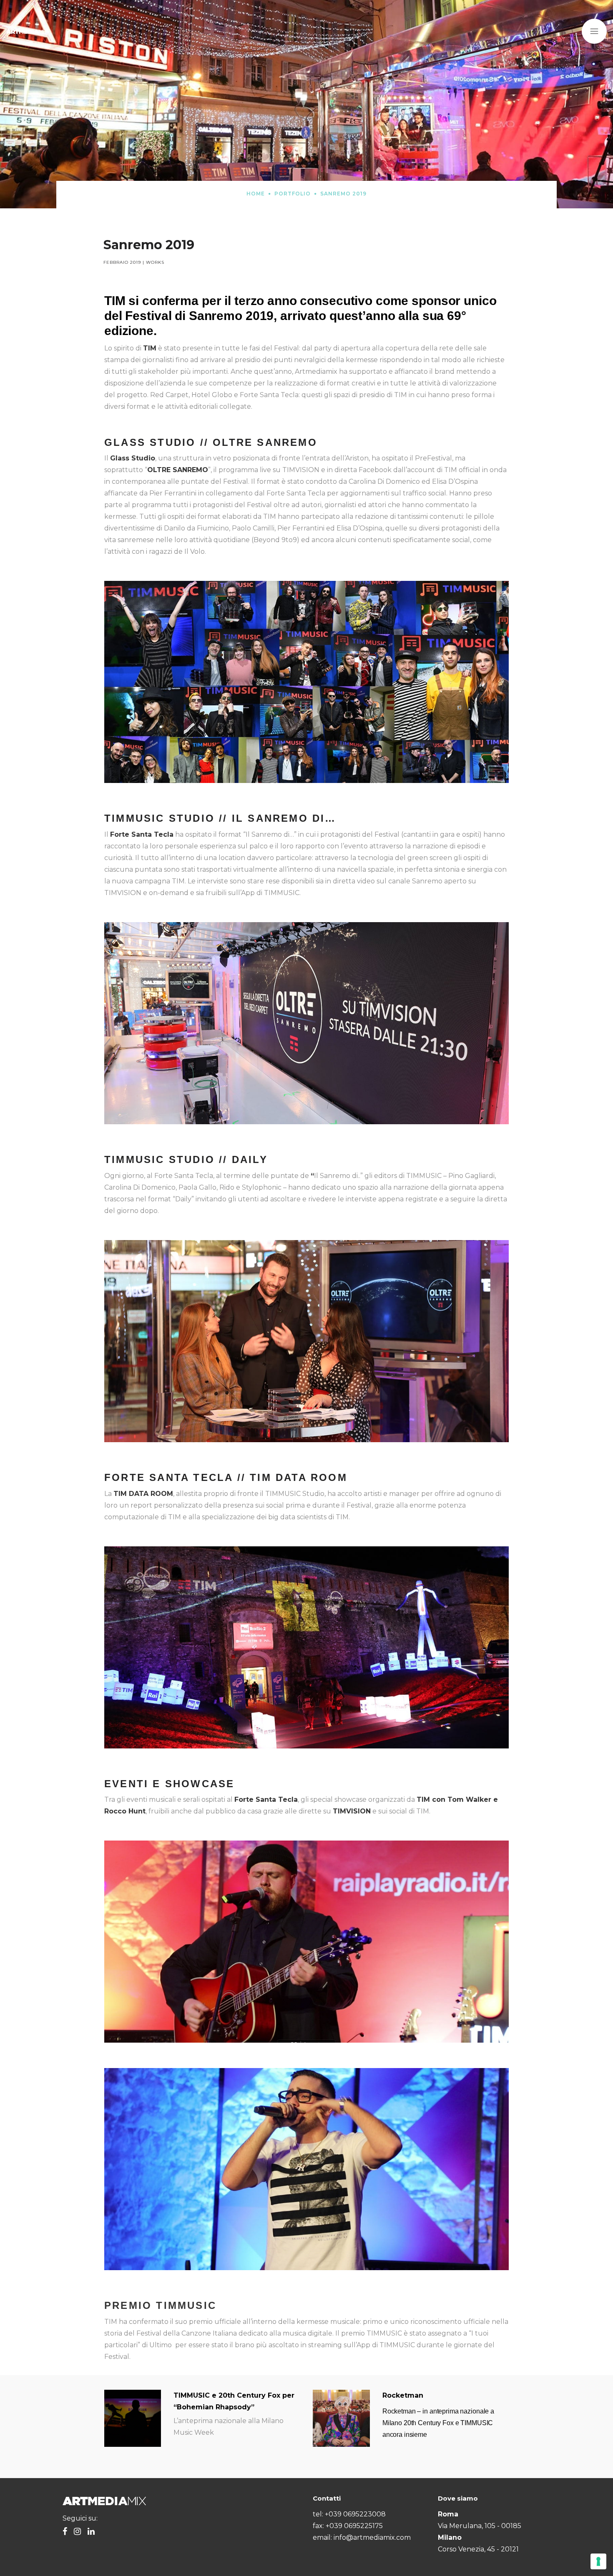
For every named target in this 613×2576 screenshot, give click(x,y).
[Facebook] (65, 2532)
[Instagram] (77, 2532)
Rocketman (403, 2395)
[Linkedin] (91, 2532)
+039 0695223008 (355, 2514)
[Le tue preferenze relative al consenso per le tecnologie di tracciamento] (598, 2561)
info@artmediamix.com (372, 2537)
